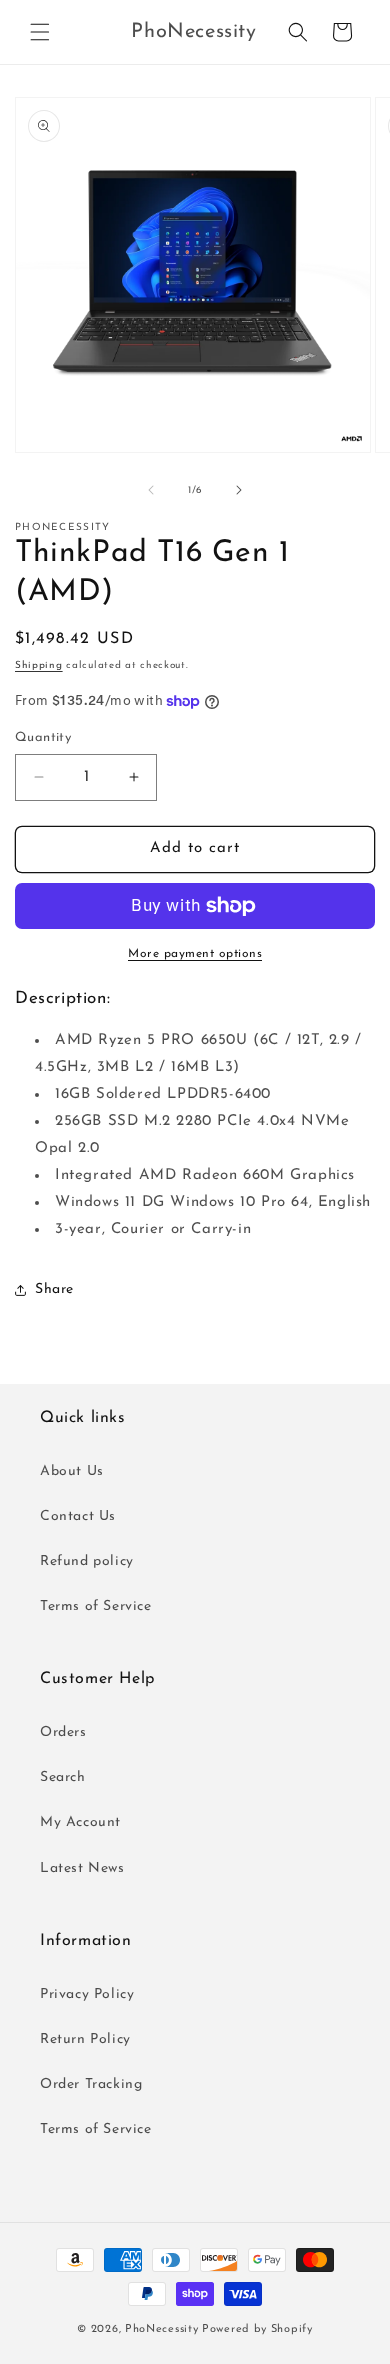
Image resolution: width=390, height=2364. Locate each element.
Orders (63, 1732)
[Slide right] (239, 490)
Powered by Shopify (257, 2329)
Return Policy (85, 2039)
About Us (72, 1471)
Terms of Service (96, 1606)
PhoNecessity (161, 2329)
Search (63, 1777)
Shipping (39, 665)
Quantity (43, 737)
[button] (40, 32)
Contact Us (78, 1516)
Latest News (82, 1868)
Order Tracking (91, 2084)
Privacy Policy (87, 1994)
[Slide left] (151, 490)
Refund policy (87, 1561)
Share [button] (54, 1289)
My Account (80, 1822)
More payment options (195, 954)
